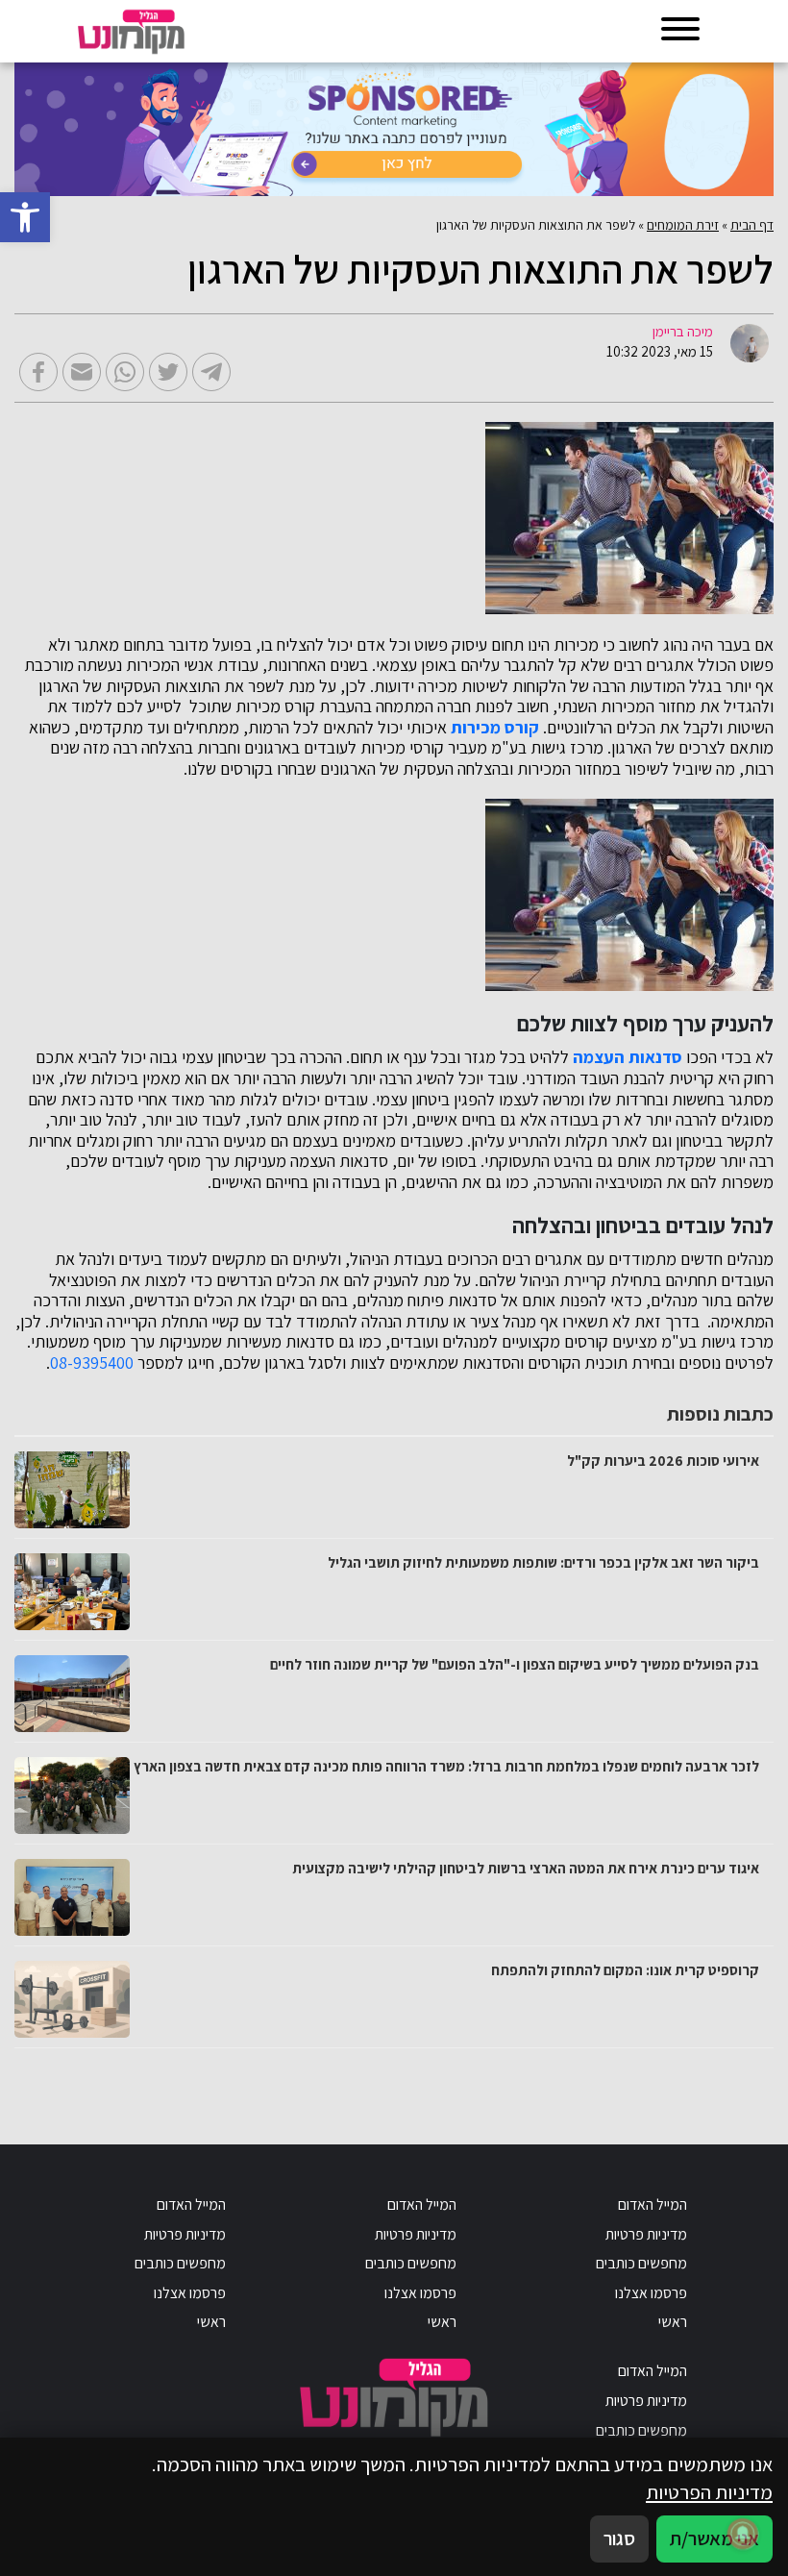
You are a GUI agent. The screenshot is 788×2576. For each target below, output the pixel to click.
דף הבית (752, 225)
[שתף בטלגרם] (211, 372)
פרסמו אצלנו (651, 2293)
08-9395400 (92, 1363)
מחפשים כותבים (641, 2263)
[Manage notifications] (743, 2534)
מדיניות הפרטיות (709, 2492)
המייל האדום (653, 2204)
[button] (25, 217)
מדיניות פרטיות (646, 2234)
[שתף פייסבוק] (38, 372)
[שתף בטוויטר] (168, 372)
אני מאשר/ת (714, 2538)
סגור (619, 2538)
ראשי (673, 2322)
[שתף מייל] (82, 372)
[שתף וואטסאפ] (125, 372)
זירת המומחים (683, 225)
